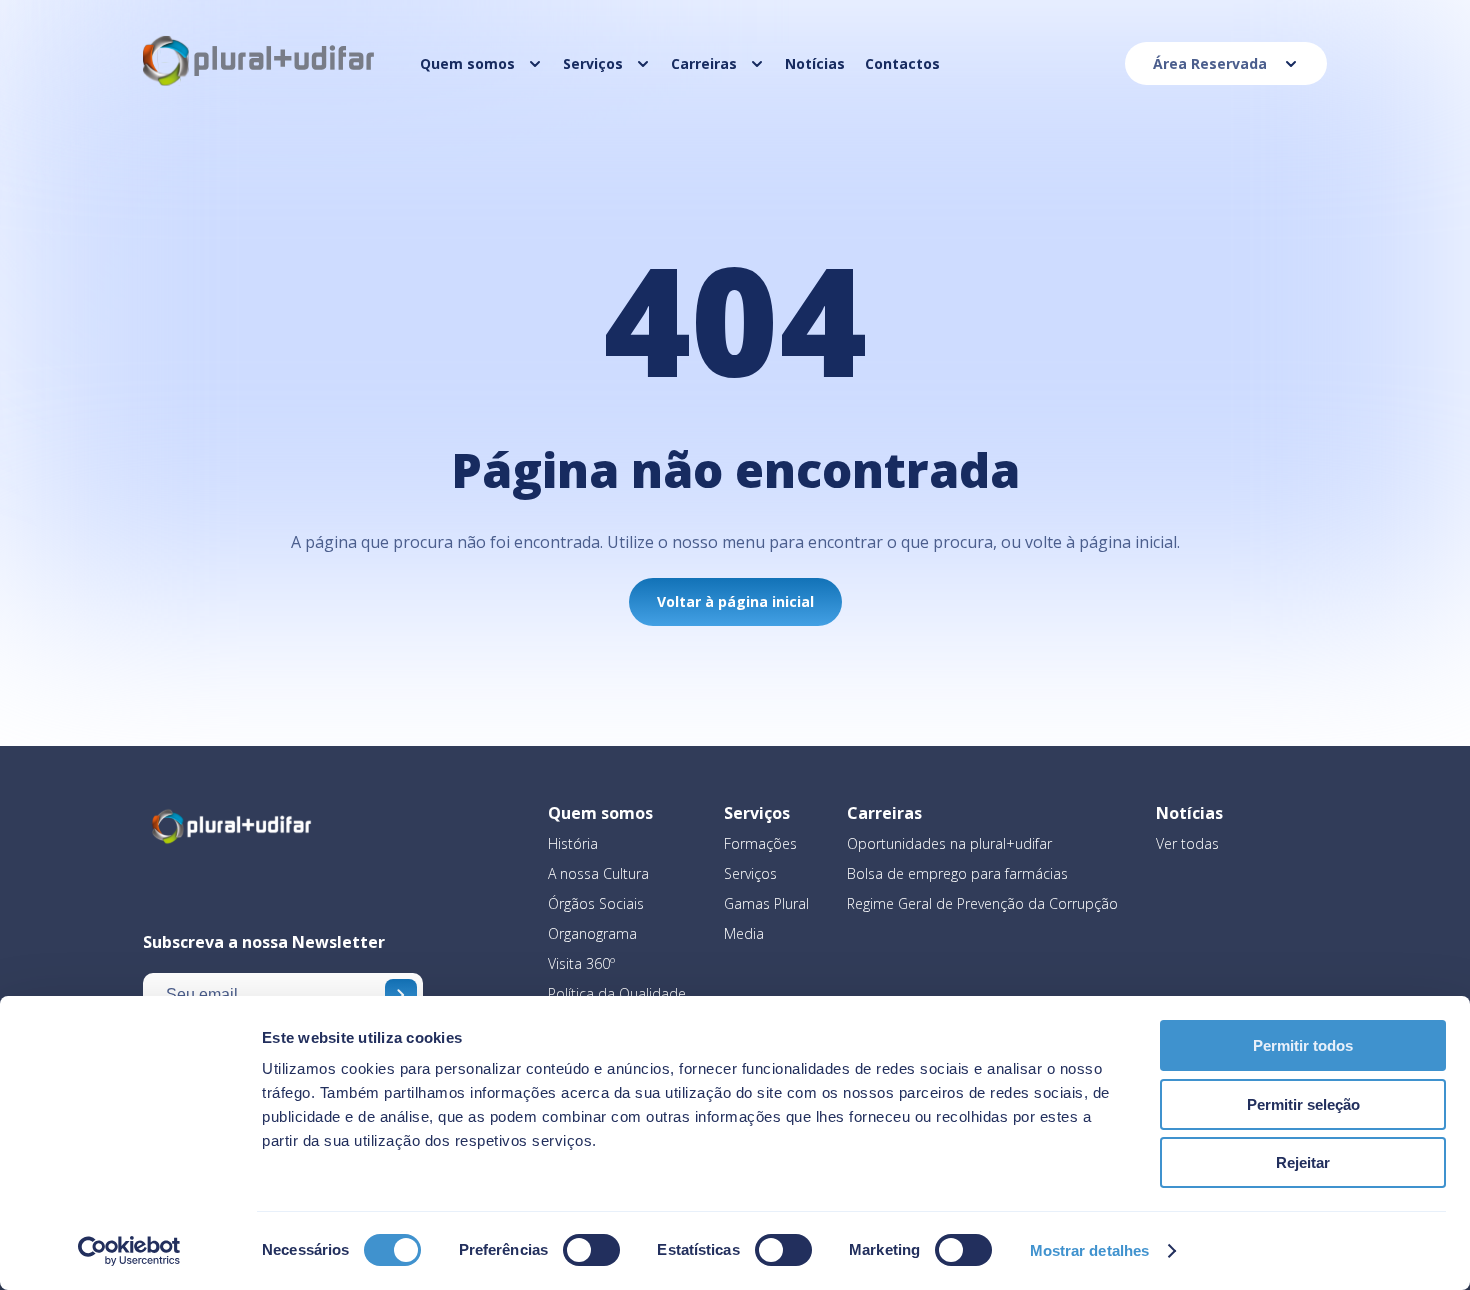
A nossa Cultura (598, 873)
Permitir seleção (1303, 1104)
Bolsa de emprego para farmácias (957, 873)
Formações (760, 843)
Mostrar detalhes (1090, 1250)
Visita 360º (581, 963)
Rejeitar (1303, 1162)
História (573, 843)
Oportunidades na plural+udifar (949, 843)
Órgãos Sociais (596, 903)
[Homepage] (260, 84)
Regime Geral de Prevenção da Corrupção (982, 903)
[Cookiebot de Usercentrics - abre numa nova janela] (129, 1251)
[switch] (591, 1250)
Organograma (592, 933)
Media (744, 933)
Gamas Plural (766, 903)
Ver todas (1187, 843)
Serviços (750, 873)
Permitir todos (1303, 1045)
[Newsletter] (401, 995)
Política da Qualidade (617, 993)
